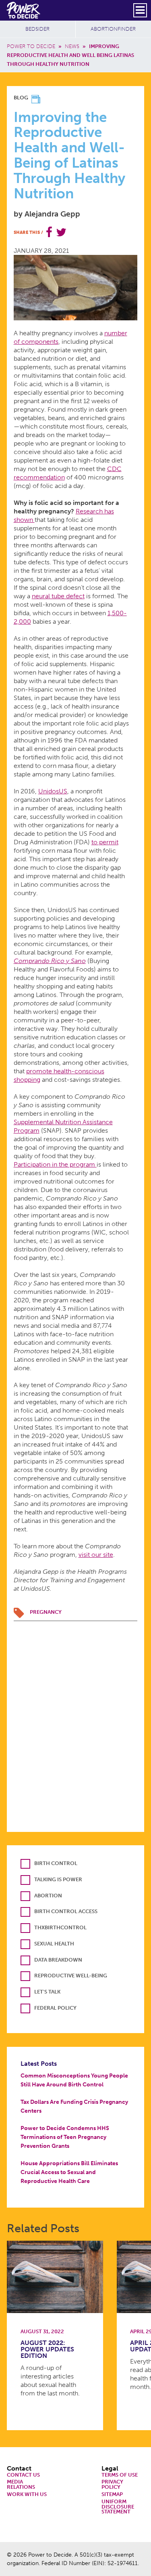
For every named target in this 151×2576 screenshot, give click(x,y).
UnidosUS (53, 791)
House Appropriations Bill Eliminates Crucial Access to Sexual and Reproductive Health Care (69, 2172)
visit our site (96, 1555)
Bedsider (37, 29)
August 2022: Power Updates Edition (47, 2349)
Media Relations (21, 2485)
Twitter (61, 232)
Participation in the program (55, 1164)
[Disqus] (76, 1722)
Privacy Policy (112, 2485)
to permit (105, 842)
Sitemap (112, 2495)
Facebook (49, 232)
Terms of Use (120, 2475)
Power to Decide (31, 46)
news (72, 46)
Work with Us (27, 2495)
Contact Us (23, 2475)
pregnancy (46, 1612)
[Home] (24, 10)
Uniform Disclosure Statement (118, 2507)
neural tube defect (58, 596)
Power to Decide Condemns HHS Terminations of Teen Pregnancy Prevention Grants (65, 2137)
